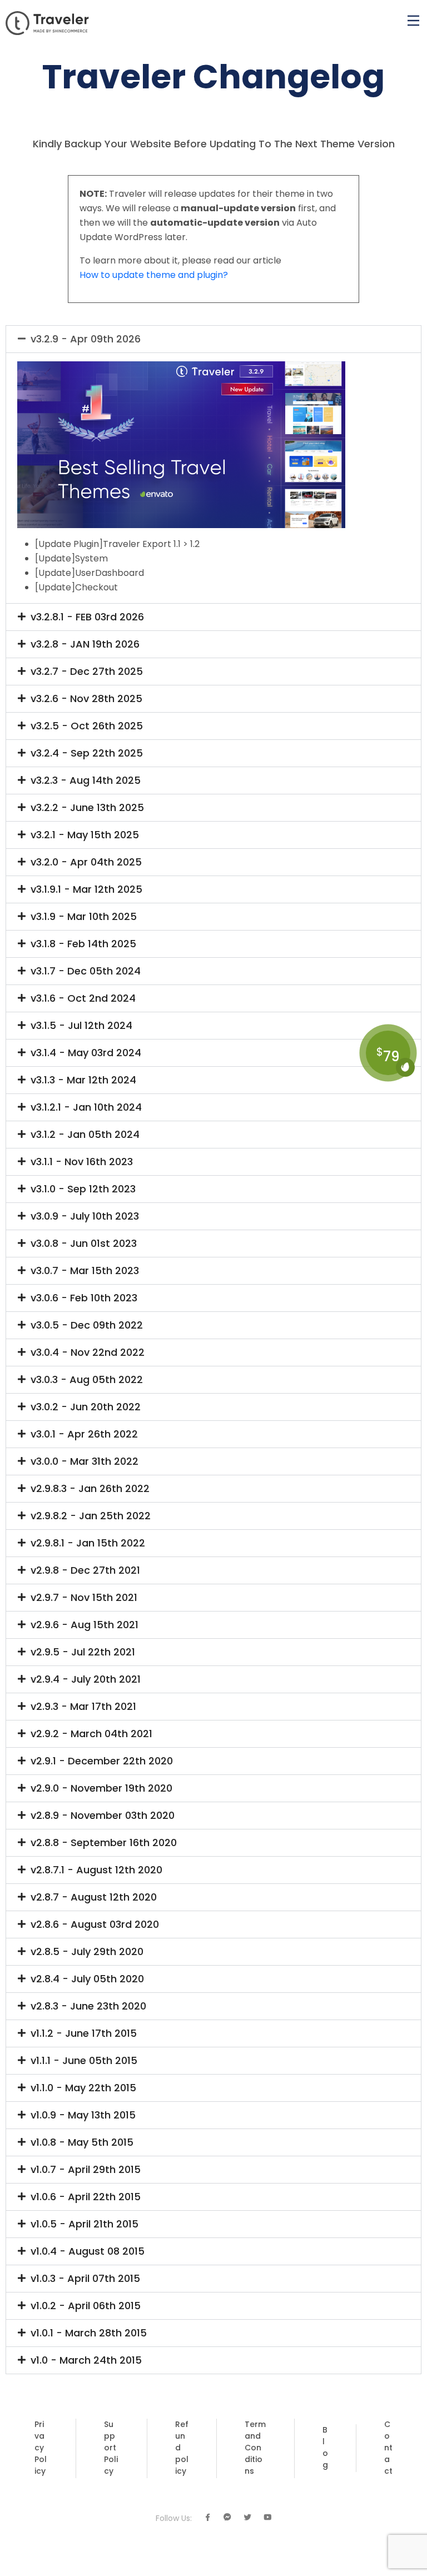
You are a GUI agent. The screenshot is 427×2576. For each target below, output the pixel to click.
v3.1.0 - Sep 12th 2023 (83, 1189)
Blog (325, 2447)
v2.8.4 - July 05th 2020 (87, 1979)
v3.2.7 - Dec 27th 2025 (87, 672)
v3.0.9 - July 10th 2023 (85, 1216)
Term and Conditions (255, 2448)
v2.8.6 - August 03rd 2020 (95, 1924)
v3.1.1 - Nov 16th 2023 (82, 1162)
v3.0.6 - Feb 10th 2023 (84, 1298)
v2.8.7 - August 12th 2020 (94, 1897)
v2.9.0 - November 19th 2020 (101, 1788)
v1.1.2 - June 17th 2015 (84, 2033)
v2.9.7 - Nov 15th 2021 (84, 1598)
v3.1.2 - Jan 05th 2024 (85, 1135)
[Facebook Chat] (227, 2518)
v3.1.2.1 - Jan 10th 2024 (86, 1107)
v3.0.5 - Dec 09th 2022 (87, 1325)
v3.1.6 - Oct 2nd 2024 (83, 998)
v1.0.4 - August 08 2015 (88, 2251)
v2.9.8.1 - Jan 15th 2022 (88, 1543)
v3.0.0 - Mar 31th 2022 (85, 1461)
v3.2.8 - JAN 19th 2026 (85, 644)
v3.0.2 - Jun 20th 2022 (86, 1407)
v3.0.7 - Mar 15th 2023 (85, 1271)
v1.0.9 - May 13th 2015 (83, 2115)
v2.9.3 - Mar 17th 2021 (83, 1707)
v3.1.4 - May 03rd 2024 (86, 1053)
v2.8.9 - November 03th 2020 (103, 1816)
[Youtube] (267, 2518)
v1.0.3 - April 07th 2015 (85, 2279)
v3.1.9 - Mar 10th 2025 (84, 917)
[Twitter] (247, 2518)
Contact (388, 2448)
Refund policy (182, 2448)
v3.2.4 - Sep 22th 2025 (87, 753)
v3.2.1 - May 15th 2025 (85, 835)
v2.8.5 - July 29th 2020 (87, 1952)
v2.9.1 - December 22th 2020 (102, 1761)
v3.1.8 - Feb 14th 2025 (83, 944)
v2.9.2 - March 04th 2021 (91, 1734)
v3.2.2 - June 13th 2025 (87, 808)
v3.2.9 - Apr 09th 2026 (86, 339)
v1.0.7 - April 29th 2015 (86, 2170)
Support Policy (111, 2448)
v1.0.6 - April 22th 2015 (86, 2197)
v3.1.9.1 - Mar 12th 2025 (86, 889)
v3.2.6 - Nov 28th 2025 (86, 699)
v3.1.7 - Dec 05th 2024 (86, 971)
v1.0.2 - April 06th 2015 (86, 2306)
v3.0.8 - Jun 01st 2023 (84, 1244)
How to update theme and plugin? (154, 275)
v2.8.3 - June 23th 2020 (88, 2006)
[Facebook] (207, 2518)
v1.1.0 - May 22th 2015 (83, 2088)
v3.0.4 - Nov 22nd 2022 (88, 1352)
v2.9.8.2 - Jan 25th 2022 (91, 1516)
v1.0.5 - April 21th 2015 (85, 2224)
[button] (213, 339)
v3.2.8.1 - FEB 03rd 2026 (87, 617)
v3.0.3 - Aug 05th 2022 (87, 1380)
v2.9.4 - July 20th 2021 (86, 1679)
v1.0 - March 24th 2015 (86, 2360)
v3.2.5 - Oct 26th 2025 (87, 726)
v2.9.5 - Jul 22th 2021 (83, 1652)
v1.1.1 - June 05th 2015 (84, 2061)
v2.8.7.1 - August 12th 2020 (96, 1870)
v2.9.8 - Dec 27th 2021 (85, 1570)
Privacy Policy (41, 2448)
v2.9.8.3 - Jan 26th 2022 (90, 1489)
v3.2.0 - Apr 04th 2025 (86, 862)
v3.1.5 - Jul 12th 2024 (81, 1026)
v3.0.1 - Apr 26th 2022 (84, 1434)
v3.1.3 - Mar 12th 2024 (83, 1080)
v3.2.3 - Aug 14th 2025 (86, 780)
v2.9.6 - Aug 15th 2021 (85, 1625)
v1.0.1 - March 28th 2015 (89, 2333)
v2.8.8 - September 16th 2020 (104, 1843)
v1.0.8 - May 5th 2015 (82, 2142)
